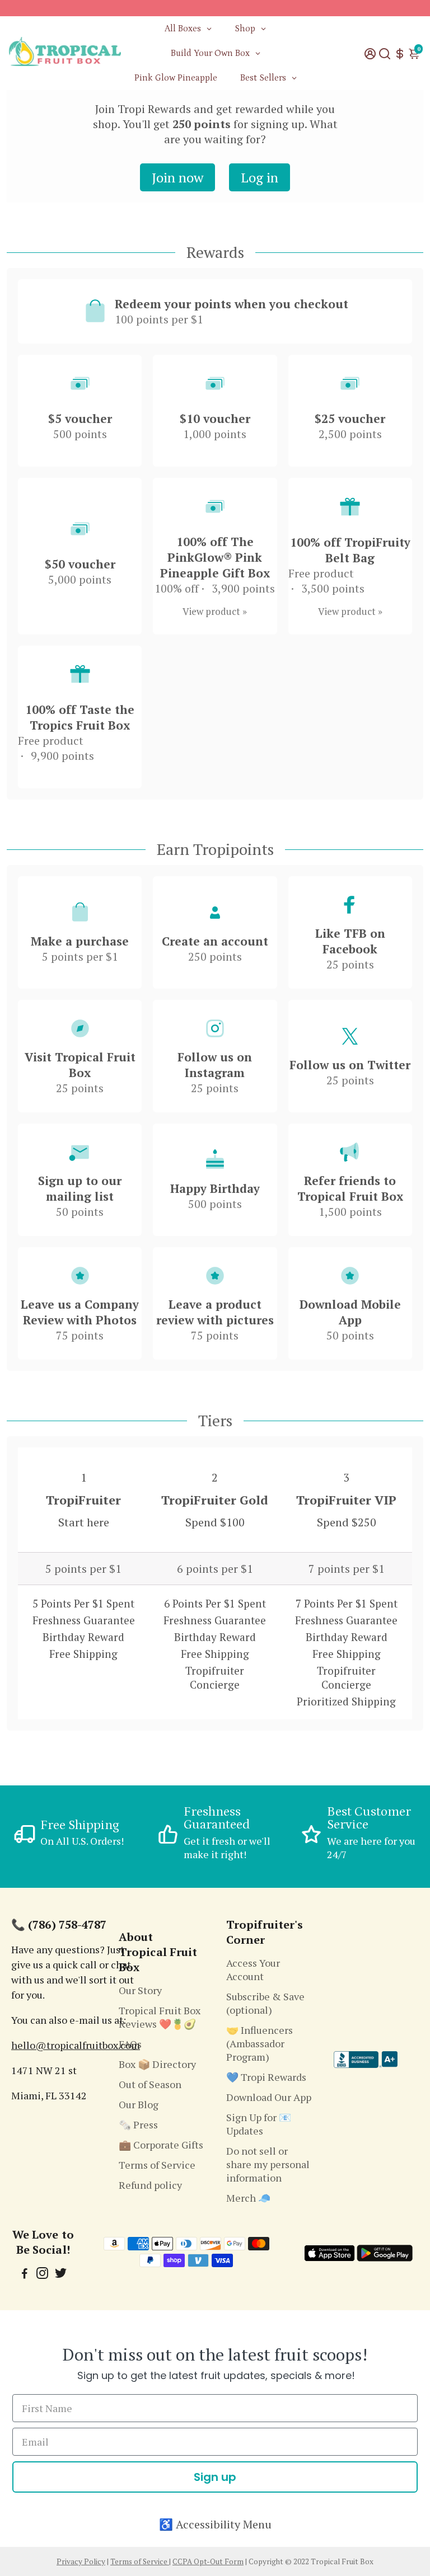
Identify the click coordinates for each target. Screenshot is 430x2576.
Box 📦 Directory (157, 2064)
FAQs (130, 2044)
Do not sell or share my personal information (268, 2164)
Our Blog (139, 2104)
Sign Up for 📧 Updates (259, 2124)
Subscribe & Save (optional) (265, 2003)
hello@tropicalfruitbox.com (76, 2045)
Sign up (215, 2477)
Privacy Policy (81, 2561)
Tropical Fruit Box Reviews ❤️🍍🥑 (160, 2017)
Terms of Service (157, 2165)
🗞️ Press (138, 2124)
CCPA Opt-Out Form (208, 2561)
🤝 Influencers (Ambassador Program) (260, 2043)
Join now (177, 177)
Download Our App (269, 2097)
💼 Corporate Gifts (161, 2145)
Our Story (140, 1990)
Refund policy (150, 2185)
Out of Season (150, 2084)
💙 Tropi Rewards (266, 2077)
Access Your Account (253, 1969)
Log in (260, 177)
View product (211, 611)
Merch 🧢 (248, 2198)
